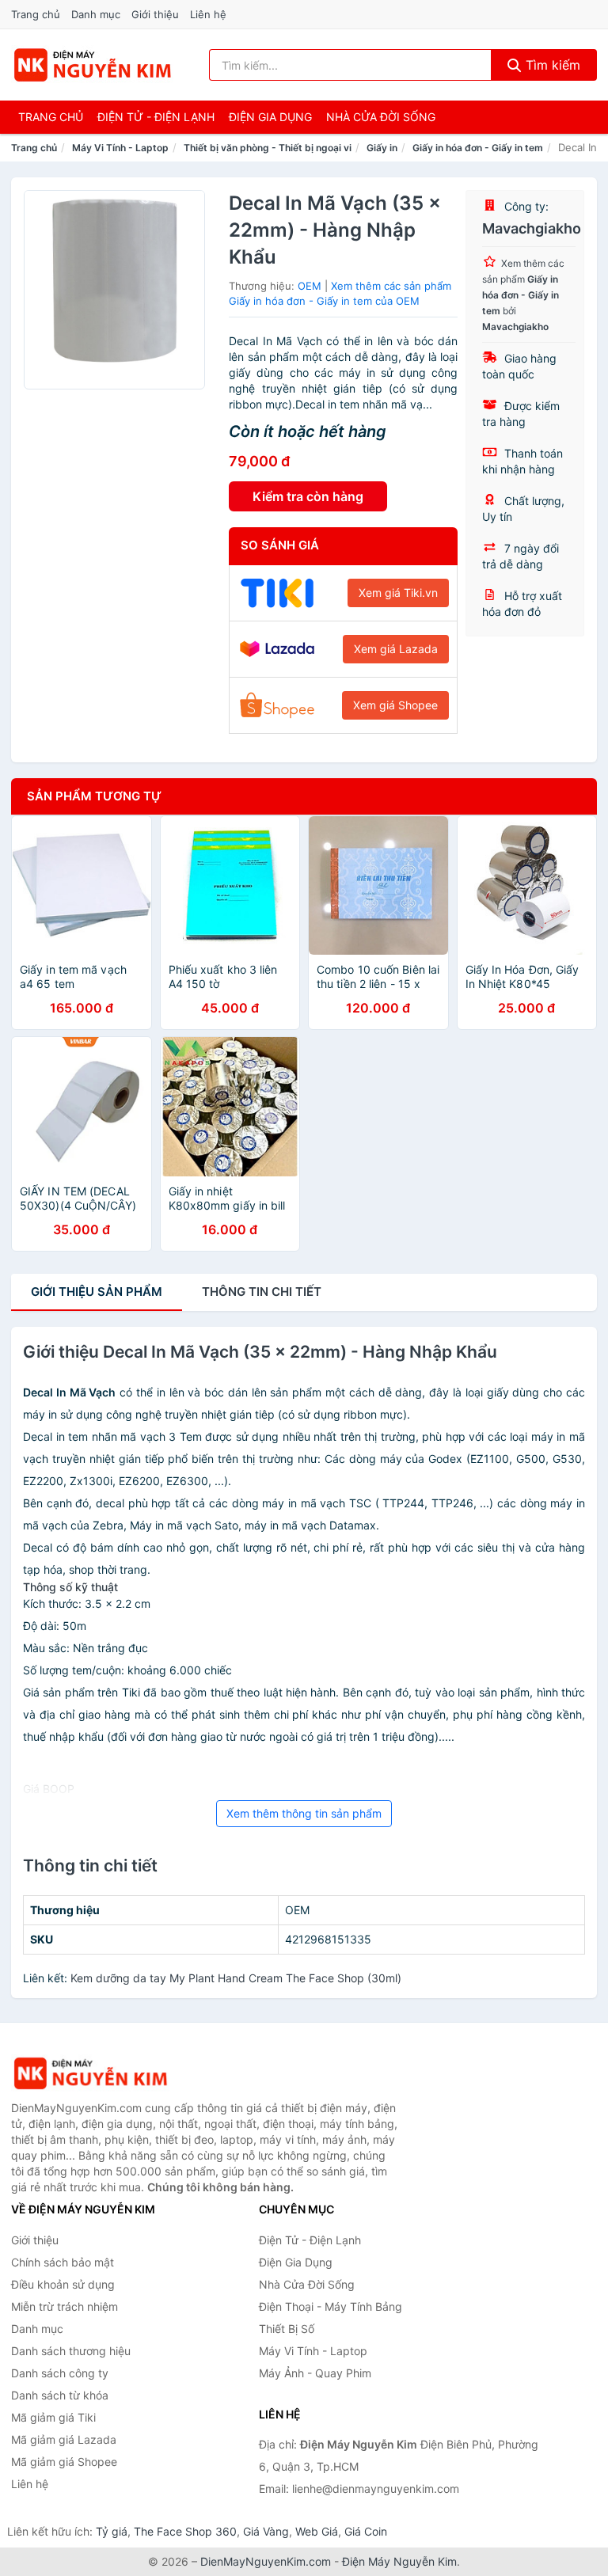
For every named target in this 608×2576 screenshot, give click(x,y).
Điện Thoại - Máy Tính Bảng (331, 2306)
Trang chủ (36, 14)
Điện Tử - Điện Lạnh (156, 117)
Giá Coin (366, 2531)
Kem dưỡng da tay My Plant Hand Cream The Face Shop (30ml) (236, 1978)
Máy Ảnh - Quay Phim (315, 2373)
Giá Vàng (266, 2531)
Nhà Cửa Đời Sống (381, 117)
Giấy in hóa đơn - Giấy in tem (478, 148)
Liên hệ (208, 14)
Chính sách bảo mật (63, 2262)
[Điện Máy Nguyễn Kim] (90, 2074)
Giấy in (382, 148)
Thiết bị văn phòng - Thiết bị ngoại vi (268, 148)
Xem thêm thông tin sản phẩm (304, 1813)
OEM (310, 286)
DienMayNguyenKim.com (266, 2561)
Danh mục (96, 14)
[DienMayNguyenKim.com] (92, 65)
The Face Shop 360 (185, 2531)
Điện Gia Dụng (270, 117)
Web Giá (317, 2531)
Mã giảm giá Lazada (64, 2439)
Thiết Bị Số (287, 2329)
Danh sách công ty (60, 2373)
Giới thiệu (155, 14)
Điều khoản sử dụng (63, 2284)
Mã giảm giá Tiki (53, 2417)
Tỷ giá (112, 2531)
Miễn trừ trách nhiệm (65, 2306)
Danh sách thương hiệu (71, 2351)
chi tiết (262, 1292)
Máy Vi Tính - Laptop (120, 148)
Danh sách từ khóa (60, 2395)
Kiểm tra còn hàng (308, 496)
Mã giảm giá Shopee (64, 2462)
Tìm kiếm (551, 65)
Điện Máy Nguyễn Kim (399, 2561)
